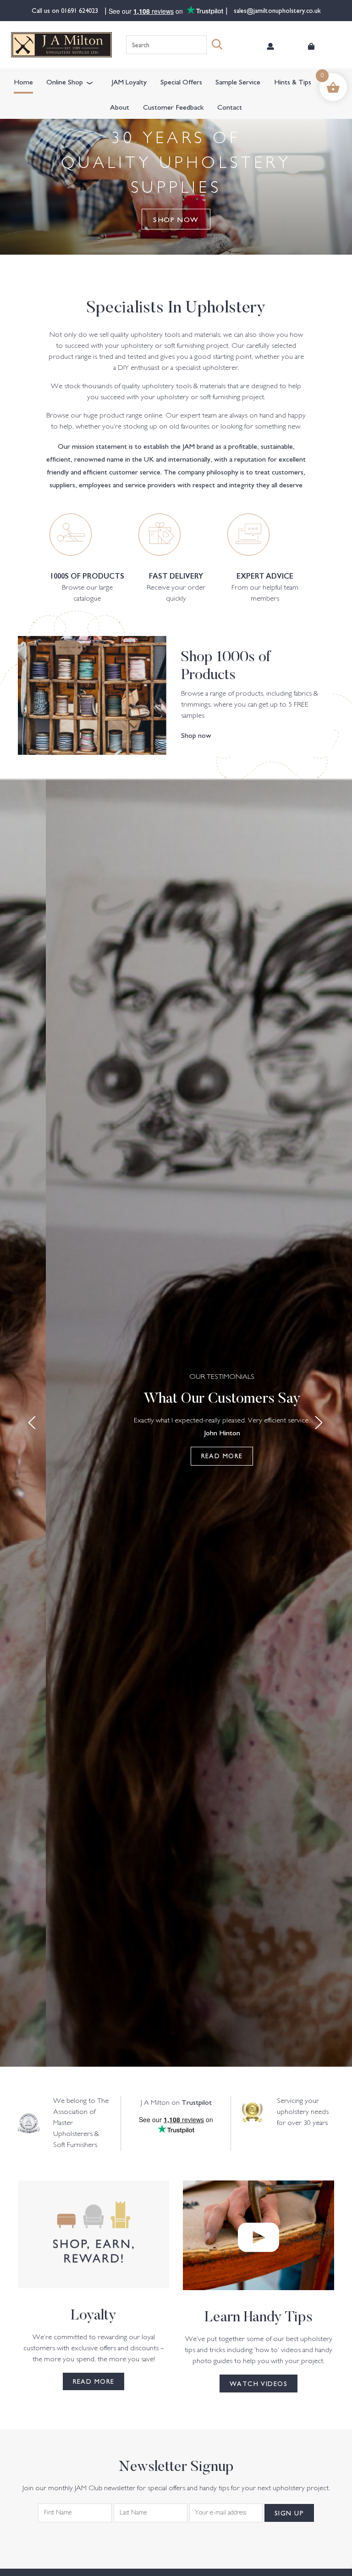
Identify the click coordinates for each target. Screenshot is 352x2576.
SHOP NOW (176, 219)
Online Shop (65, 81)
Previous (32, 1423)
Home (23, 81)
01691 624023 (80, 10)
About (120, 106)
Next (320, 1423)
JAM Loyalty (129, 81)
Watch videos (258, 2383)
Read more (222, 1455)
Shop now (196, 735)
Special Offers (181, 81)
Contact (230, 106)
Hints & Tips (293, 81)
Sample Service (238, 81)
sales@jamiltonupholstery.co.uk (276, 10)
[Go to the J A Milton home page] (61, 45)
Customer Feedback (173, 106)
